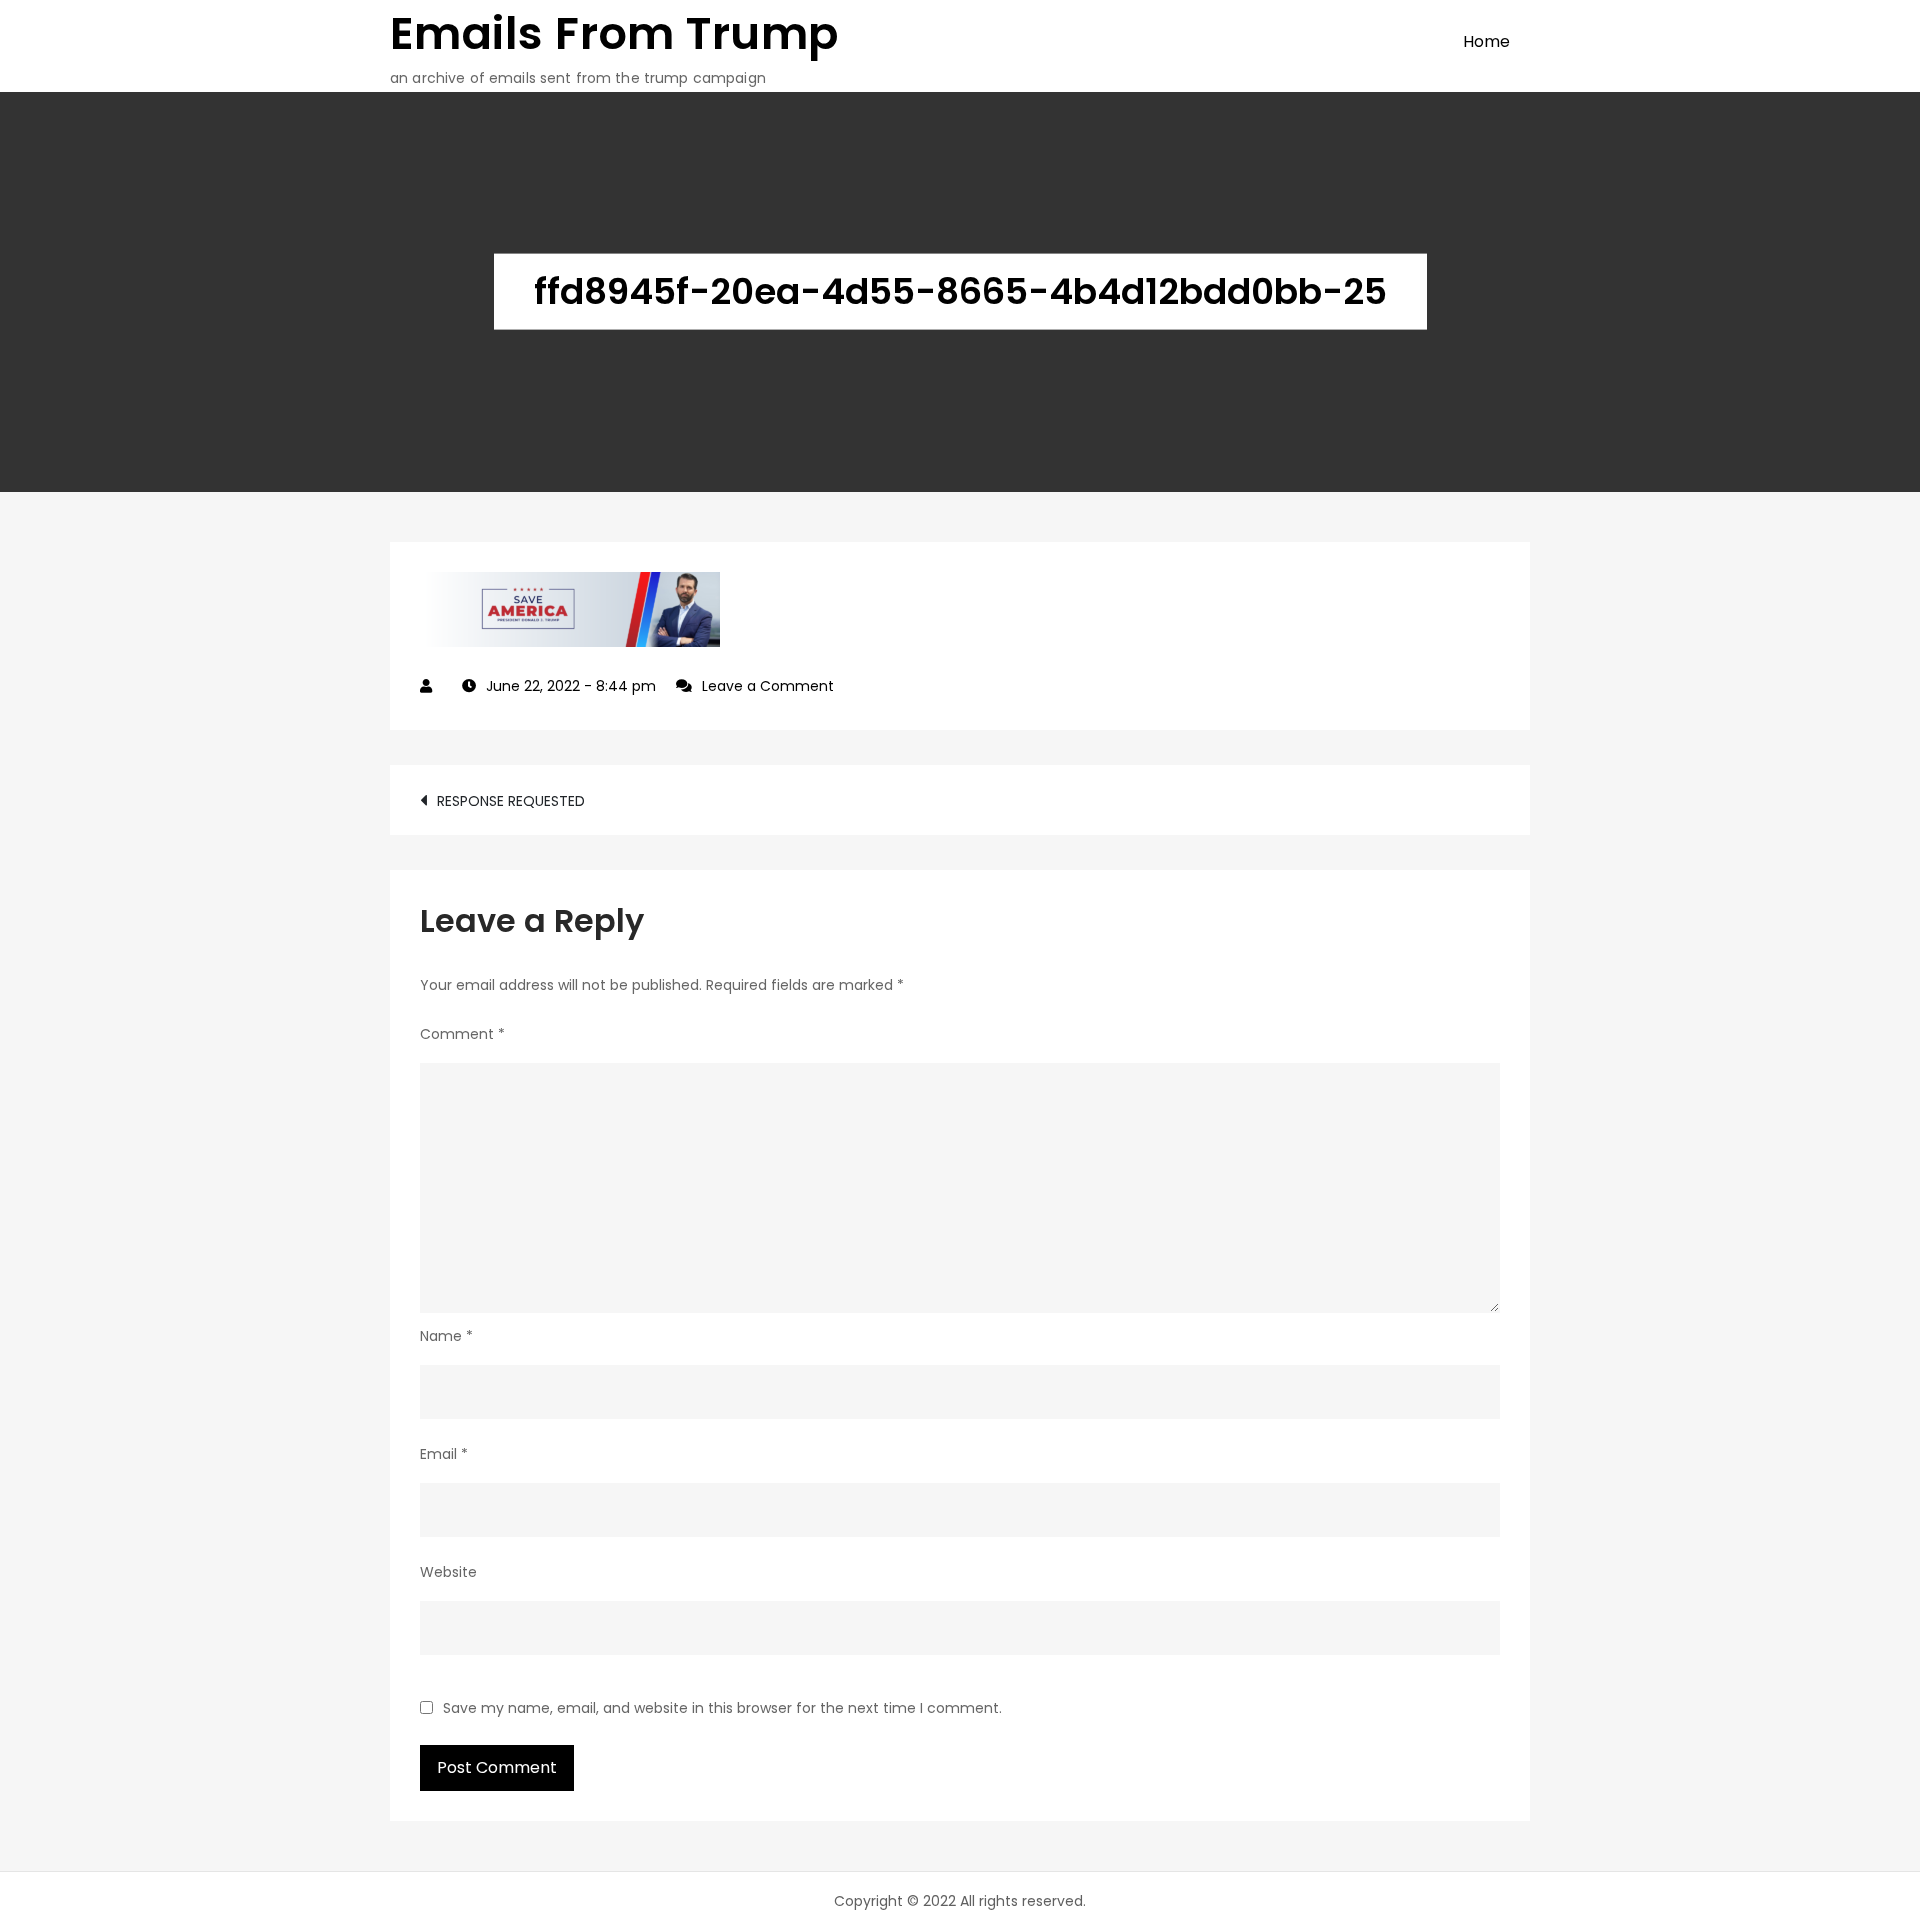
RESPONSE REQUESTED (511, 801)
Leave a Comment (768, 686)
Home (1486, 41)
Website (448, 1572)
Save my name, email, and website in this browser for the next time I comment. (722, 1708)
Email (444, 1454)
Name (446, 1336)
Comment (462, 1034)
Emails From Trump (614, 33)
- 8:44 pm (571, 686)
